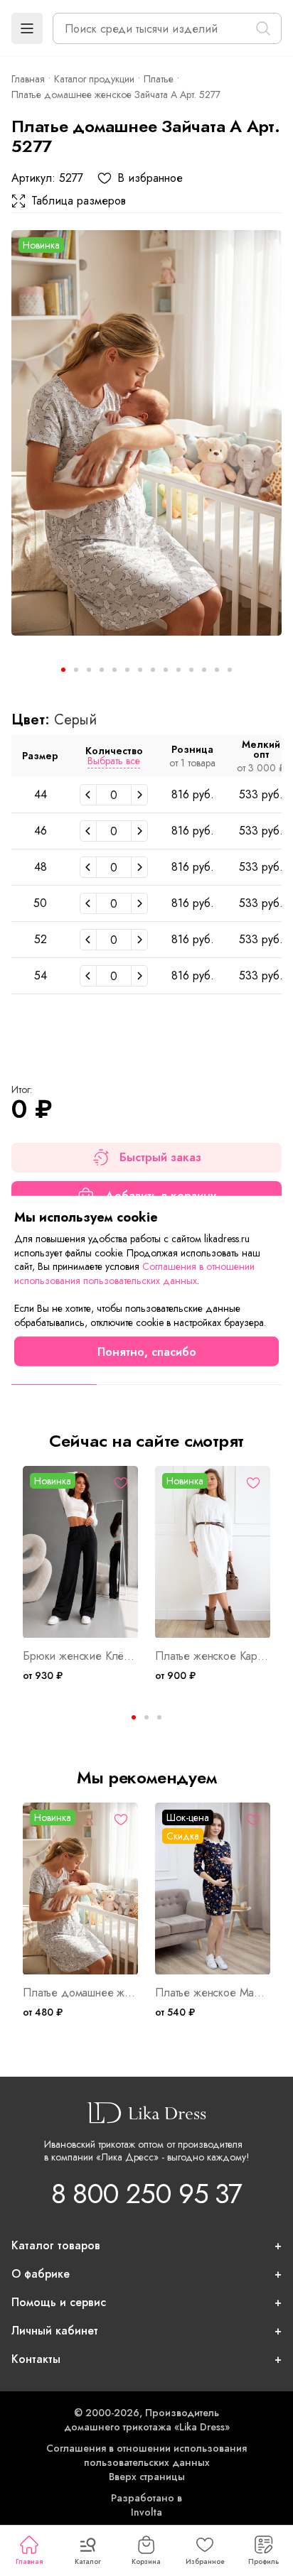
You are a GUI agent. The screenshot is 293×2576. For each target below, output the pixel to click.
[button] (27, 28)
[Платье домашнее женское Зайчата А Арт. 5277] (146, 433)
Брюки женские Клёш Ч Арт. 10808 (80, 1656)
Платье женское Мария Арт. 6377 (213, 1993)
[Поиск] (263, 28)
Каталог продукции (94, 79)
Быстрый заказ (160, 1157)
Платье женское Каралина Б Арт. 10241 (213, 1656)
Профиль (263, 2561)
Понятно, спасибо (147, 1351)
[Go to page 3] (159, 1717)
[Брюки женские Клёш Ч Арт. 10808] (80, 1552)
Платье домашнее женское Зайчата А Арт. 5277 (80, 1993)
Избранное (205, 2561)
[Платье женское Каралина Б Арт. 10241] (213, 1552)
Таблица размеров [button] (79, 201)
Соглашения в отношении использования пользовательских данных (146, 2455)
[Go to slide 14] (230, 670)
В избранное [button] (150, 178)
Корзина (146, 2561)
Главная (29, 2561)
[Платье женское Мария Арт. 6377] (213, 1889)
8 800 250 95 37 (146, 2194)
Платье (159, 79)
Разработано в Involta (146, 2505)
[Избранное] (121, 1483)
